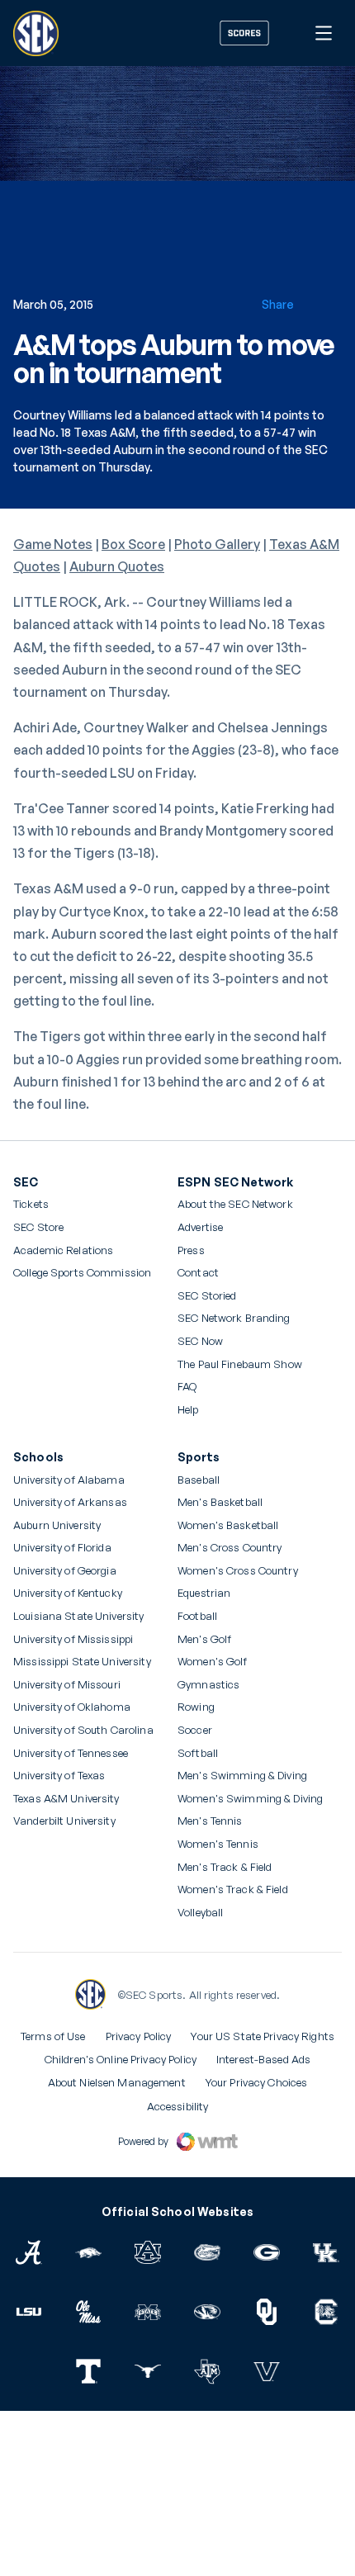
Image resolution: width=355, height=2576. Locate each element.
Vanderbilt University (64, 1821)
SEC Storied (207, 1296)
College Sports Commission (82, 1273)
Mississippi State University (82, 1662)
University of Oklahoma (72, 1707)
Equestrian (204, 1593)
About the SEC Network (235, 1204)
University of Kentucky (68, 1593)
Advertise (200, 1228)
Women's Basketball (228, 1525)
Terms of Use (53, 2036)
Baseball (199, 1480)
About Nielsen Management (117, 2082)
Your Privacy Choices (257, 2082)
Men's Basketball (220, 1502)
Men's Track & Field (225, 1867)
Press (191, 1251)
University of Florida (62, 1548)
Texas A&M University (66, 1799)
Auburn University (57, 1525)
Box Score (133, 544)
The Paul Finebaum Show (240, 1364)
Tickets (31, 1204)
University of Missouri (67, 1685)
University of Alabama (69, 1480)
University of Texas (59, 1776)
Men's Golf (204, 1639)
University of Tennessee (71, 1753)
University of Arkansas (70, 1502)
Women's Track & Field (233, 1889)
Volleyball (200, 1913)
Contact (198, 1273)
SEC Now (200, 1341)
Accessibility (178, 2106)
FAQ (187, 1387)
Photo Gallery (217, 544)
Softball (198, 1753)
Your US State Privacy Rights (263, 2036)
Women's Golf (213, 1662)
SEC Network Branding (234, 1318)
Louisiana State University (78, 1616)
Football (197, 1616)
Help (188, 1410)
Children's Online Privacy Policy (121, 2059)
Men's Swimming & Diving (242, 1776)
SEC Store (38, 1227)
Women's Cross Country (238, 1571)
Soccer (195, 1730)
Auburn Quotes (117, 566)
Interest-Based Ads (263, 2059)
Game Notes (53, 544)
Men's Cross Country (230, 1548)
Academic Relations (63, 1250)
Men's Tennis (210, 1821)
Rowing (196, 1707)
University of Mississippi (73, 1639)
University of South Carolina (83, 1730)
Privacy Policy (139, 2036)
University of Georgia (65, 1571)
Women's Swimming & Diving (250, 1799)
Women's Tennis (218, 1844)
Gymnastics (208, 1685)
